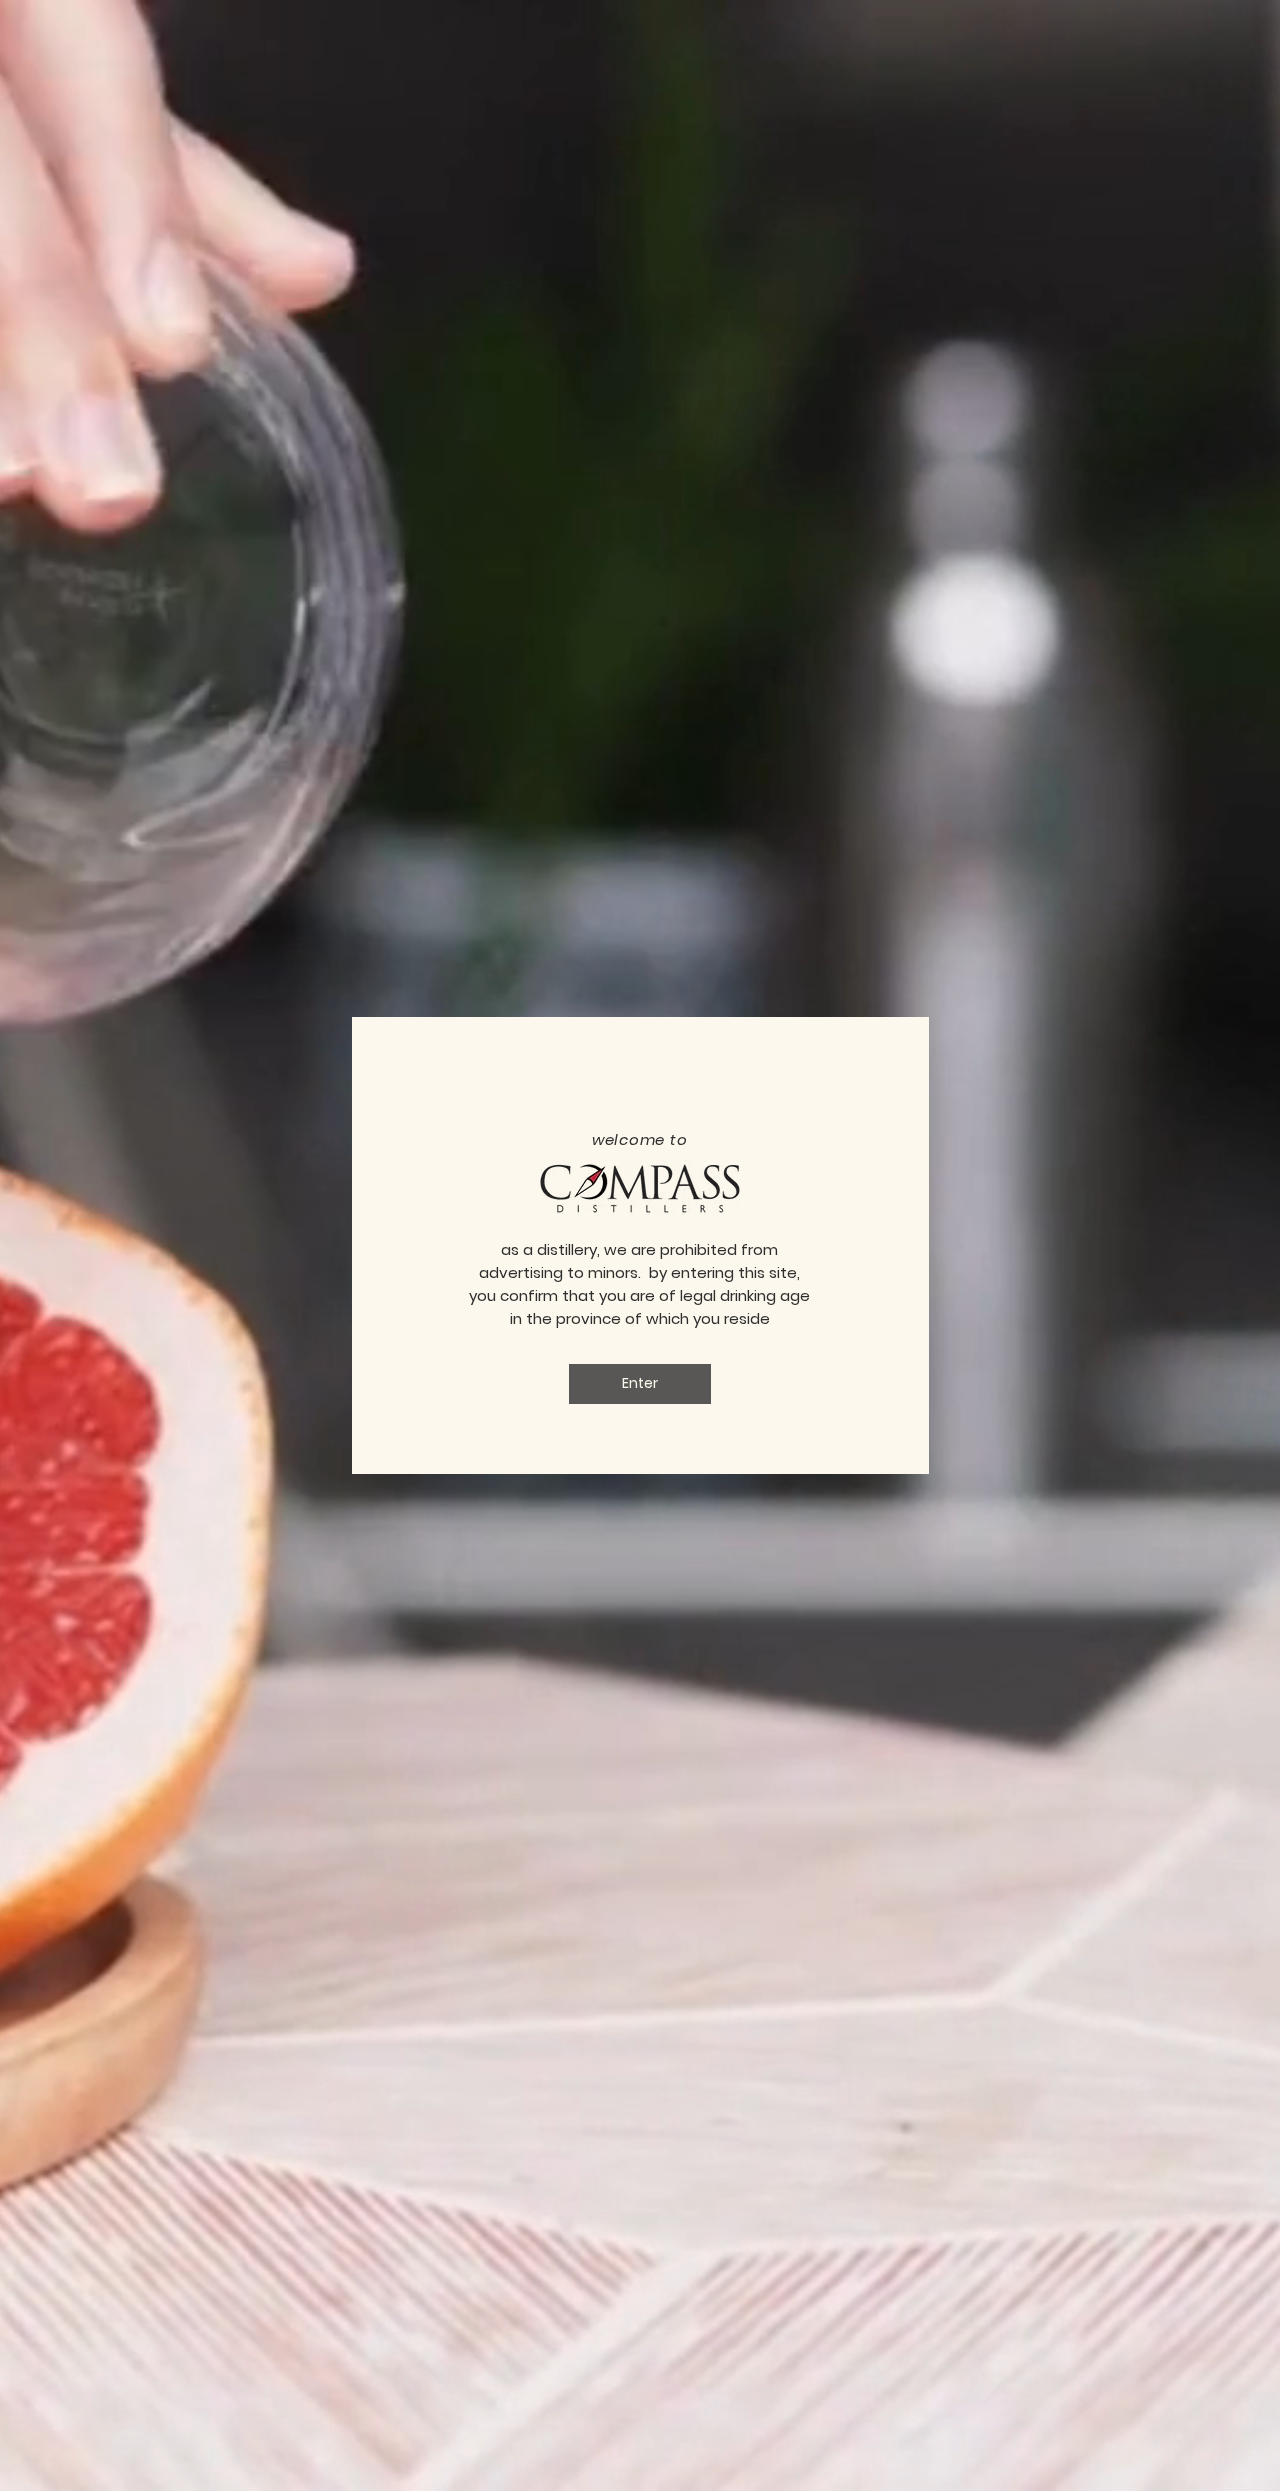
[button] (640, 1384)
